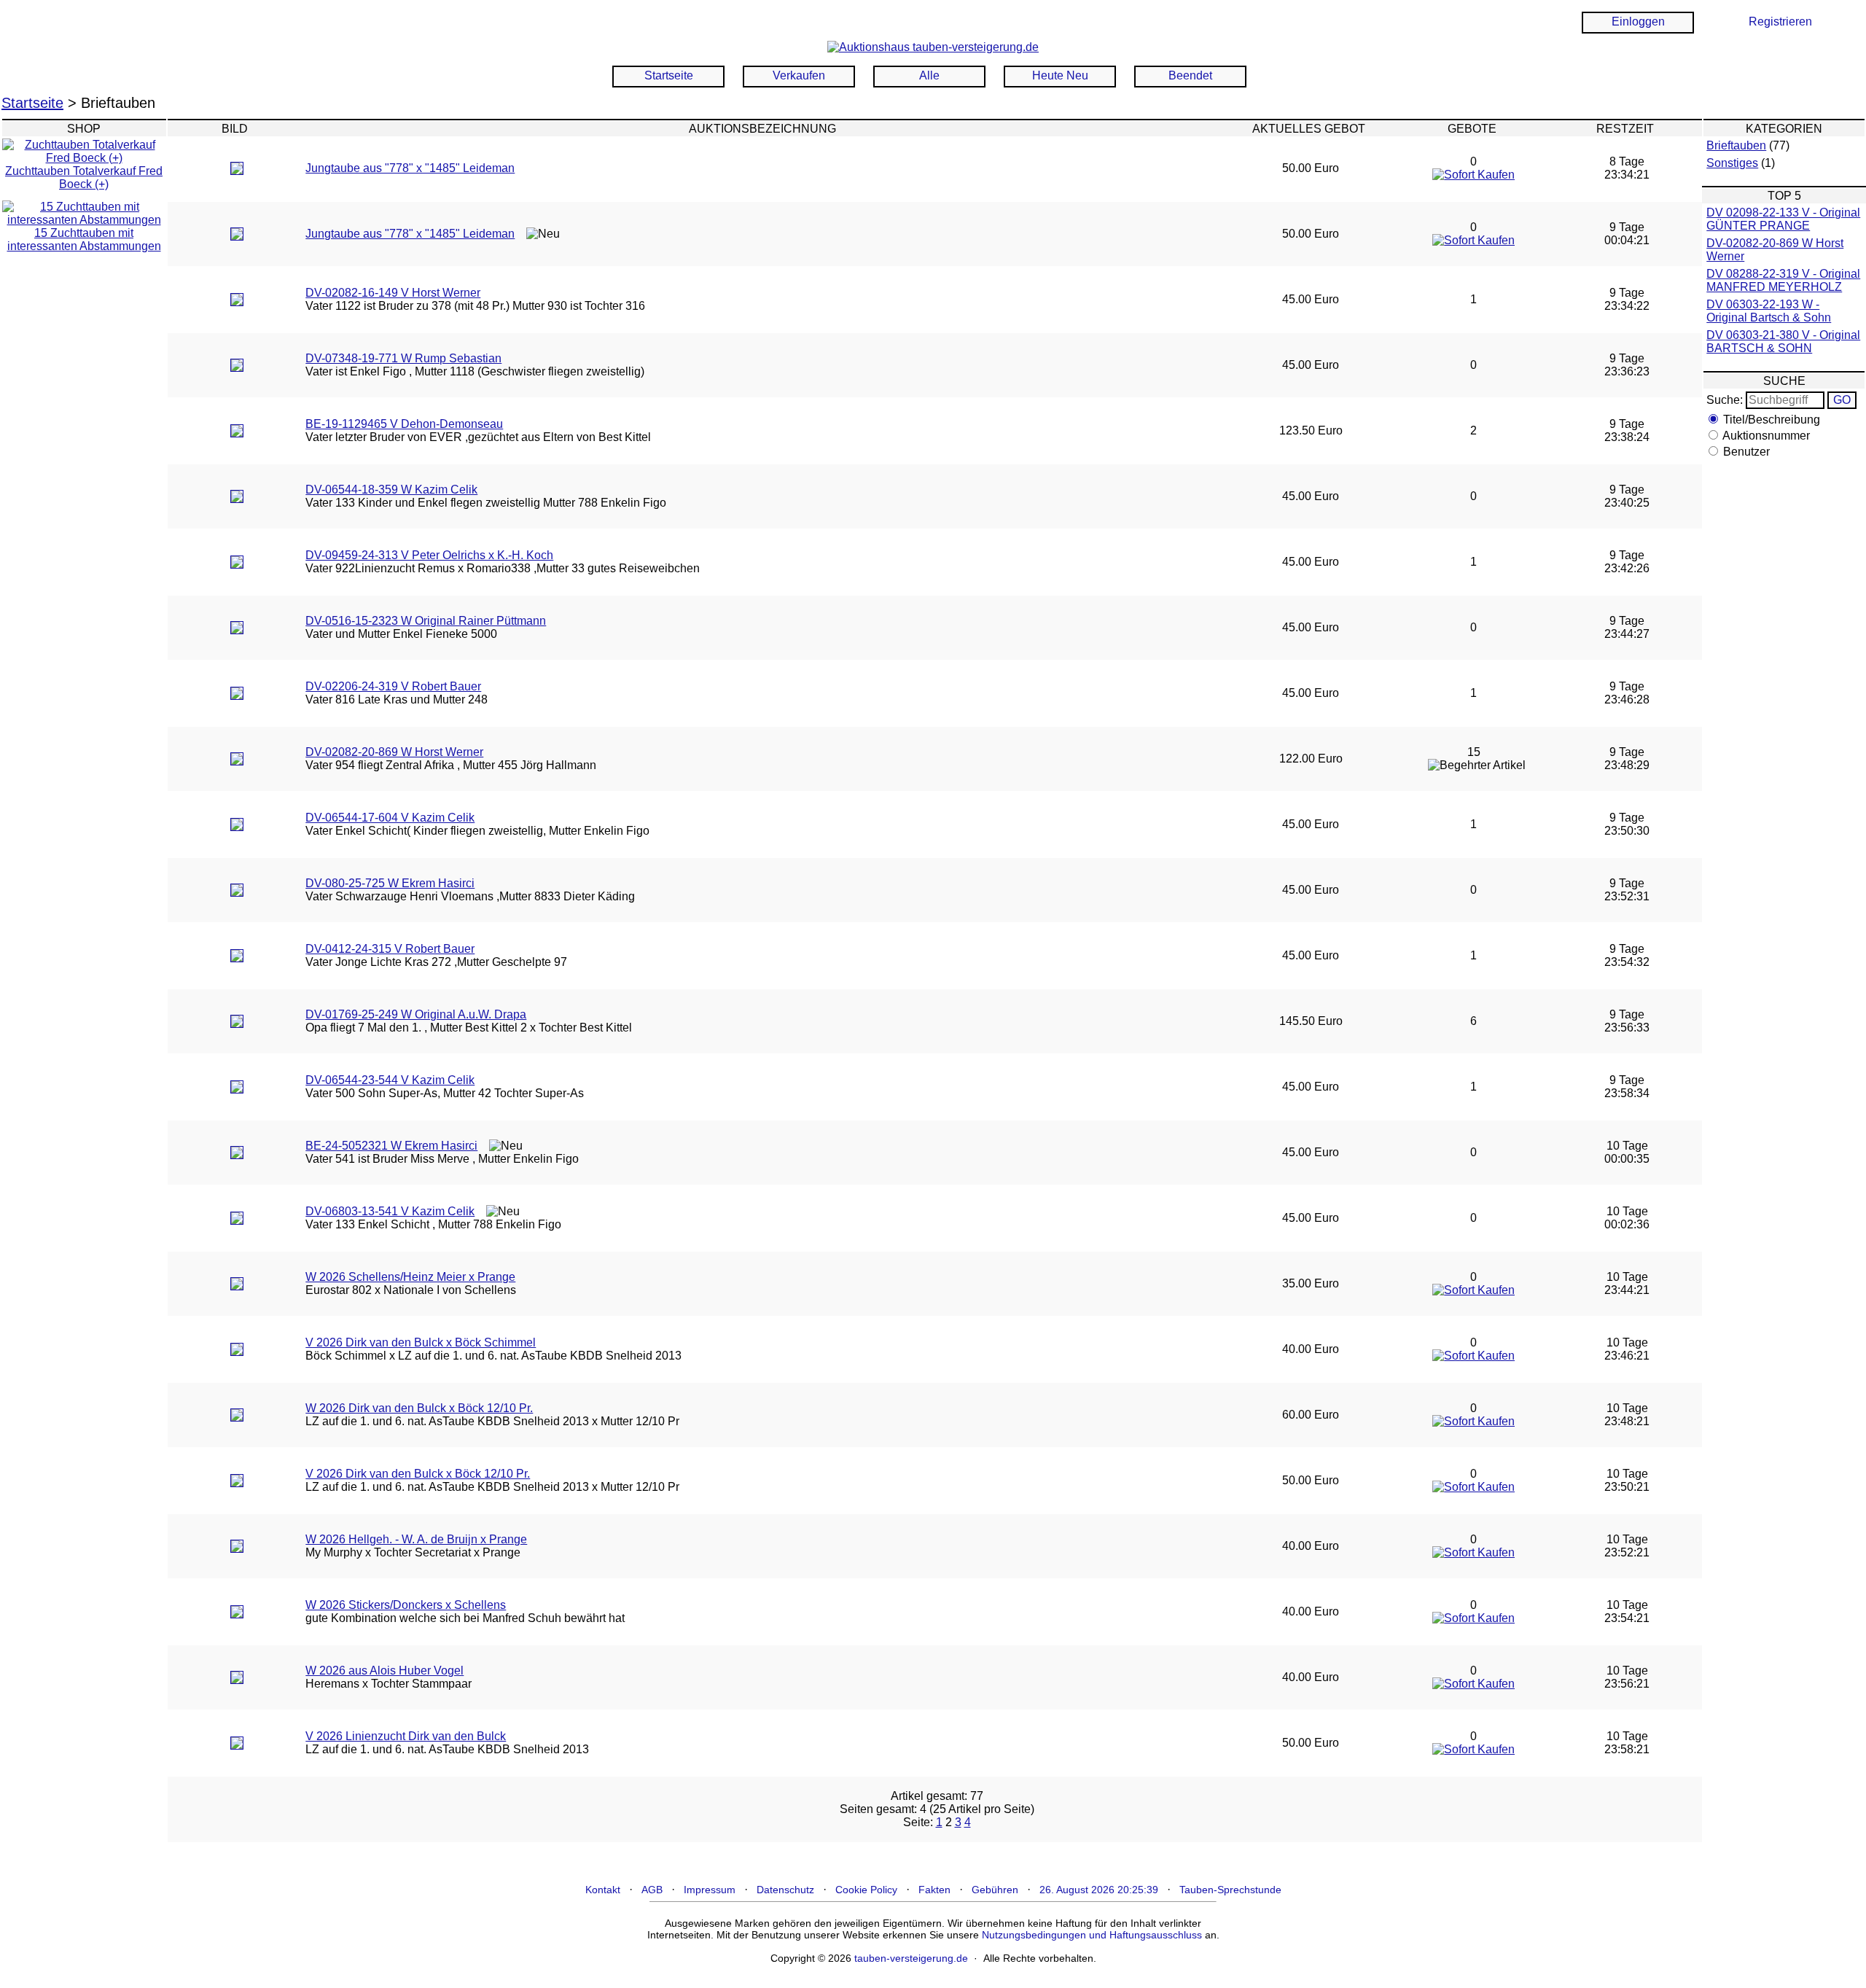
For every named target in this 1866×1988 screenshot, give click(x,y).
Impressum (710, 1890)
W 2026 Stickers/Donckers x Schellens (406, 1605)
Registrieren (1780, 22)
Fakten (934, 1890)
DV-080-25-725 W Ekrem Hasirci (390, 883)
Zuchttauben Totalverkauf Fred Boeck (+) (84, 178)
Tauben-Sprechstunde (1230, 1890)
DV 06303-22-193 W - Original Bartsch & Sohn (1769, 311)
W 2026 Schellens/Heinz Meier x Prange (410, 1277)
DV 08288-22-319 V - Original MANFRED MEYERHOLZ (1783, 280)
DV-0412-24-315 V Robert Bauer (390, 949)
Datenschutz (785, 1890)
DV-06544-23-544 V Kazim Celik (390, 1080)
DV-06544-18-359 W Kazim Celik (391, 490)
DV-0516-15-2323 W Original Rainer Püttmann (426, 621)
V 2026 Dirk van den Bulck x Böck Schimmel (421, 1342)
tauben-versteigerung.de (911, 1958)
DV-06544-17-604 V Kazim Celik (390, 818)
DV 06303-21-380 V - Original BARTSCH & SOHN (1783, 342)
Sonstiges (1732, 163)
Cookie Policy (866, 1890)
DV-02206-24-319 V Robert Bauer (393, 686)
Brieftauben (1736, 145)
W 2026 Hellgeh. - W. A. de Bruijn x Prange (416, 1539)
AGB (652, 1890)
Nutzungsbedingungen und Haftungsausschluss (1092, 1935)
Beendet (1190, 75)
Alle (929, 75)
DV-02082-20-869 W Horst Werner (394, 752)
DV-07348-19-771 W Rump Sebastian (403, 358)
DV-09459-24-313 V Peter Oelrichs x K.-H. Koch (429, 555)
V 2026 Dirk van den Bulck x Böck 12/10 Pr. (418, 1474)
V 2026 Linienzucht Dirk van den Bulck (406, 1736)
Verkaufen (799, 75)
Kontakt (603, 1890)
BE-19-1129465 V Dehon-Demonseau (404, 424)
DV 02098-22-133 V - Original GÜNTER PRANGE (1783, 219)
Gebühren (995, 1890)
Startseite (669, 75)
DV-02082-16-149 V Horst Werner (393, 293)
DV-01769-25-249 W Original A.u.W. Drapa (416, 1014)
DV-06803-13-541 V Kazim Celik (390, 1211)
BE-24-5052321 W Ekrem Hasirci (391, 1146)
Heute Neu (1060, 75)
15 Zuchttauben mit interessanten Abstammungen (84, 239)
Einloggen (1638, 22)
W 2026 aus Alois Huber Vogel (384, 1671)
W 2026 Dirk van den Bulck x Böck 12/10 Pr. (419, 1408)
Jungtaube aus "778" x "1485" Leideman (410, 168)
